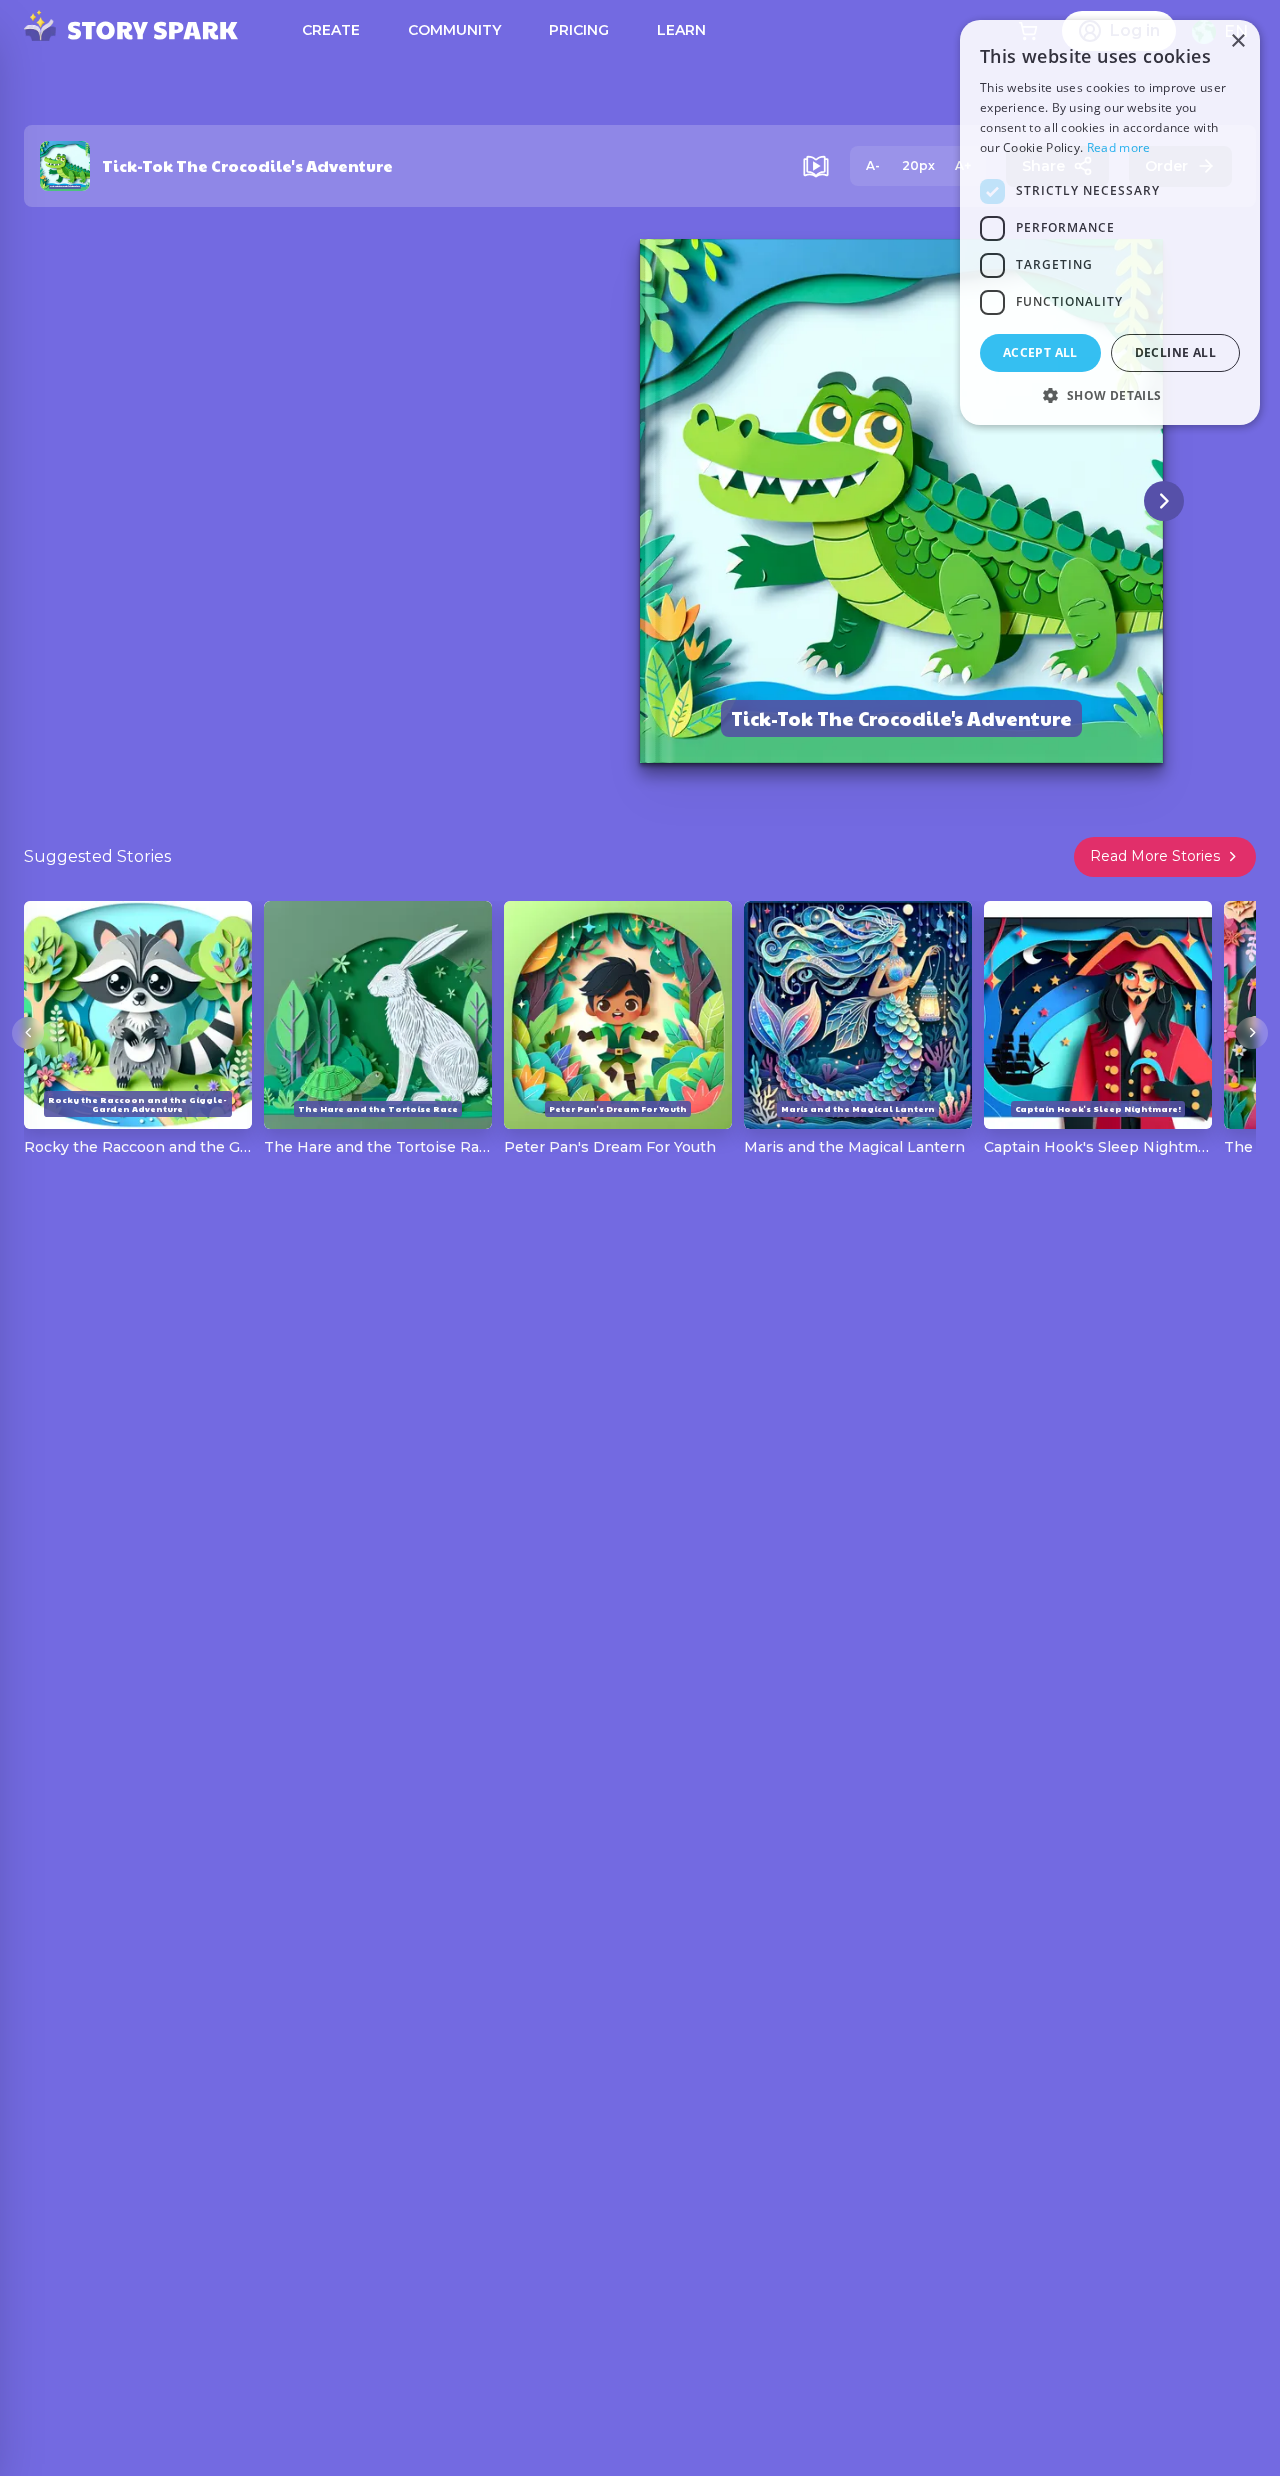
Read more (1119, 147)
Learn (681, 30)
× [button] (1237, 41)
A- (873, 165)
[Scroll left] (28, 1033)
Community (454, 30)
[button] (1110, 395)
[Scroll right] (1252, 1033)
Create (331, 30)
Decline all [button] (1175, 352)
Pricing (579, 30)
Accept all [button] (1040, 352)
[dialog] (1110, 222)
